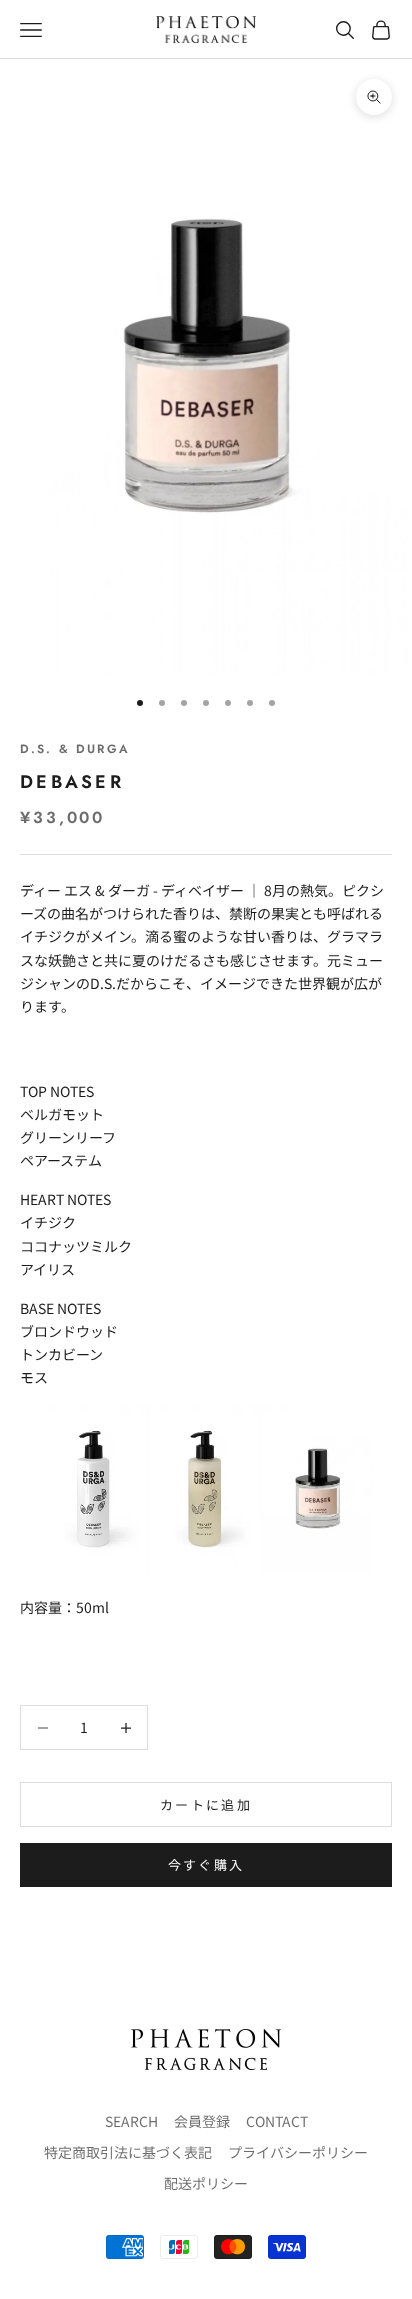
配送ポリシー (206, 2183)
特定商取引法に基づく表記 (128, 2152)
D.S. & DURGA (75, 749)
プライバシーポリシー (298, 2152)
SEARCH (131, 2121)
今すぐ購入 (206, 1864)
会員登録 (202, 2121)
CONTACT (277, 2121)
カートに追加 (206, 1804)
